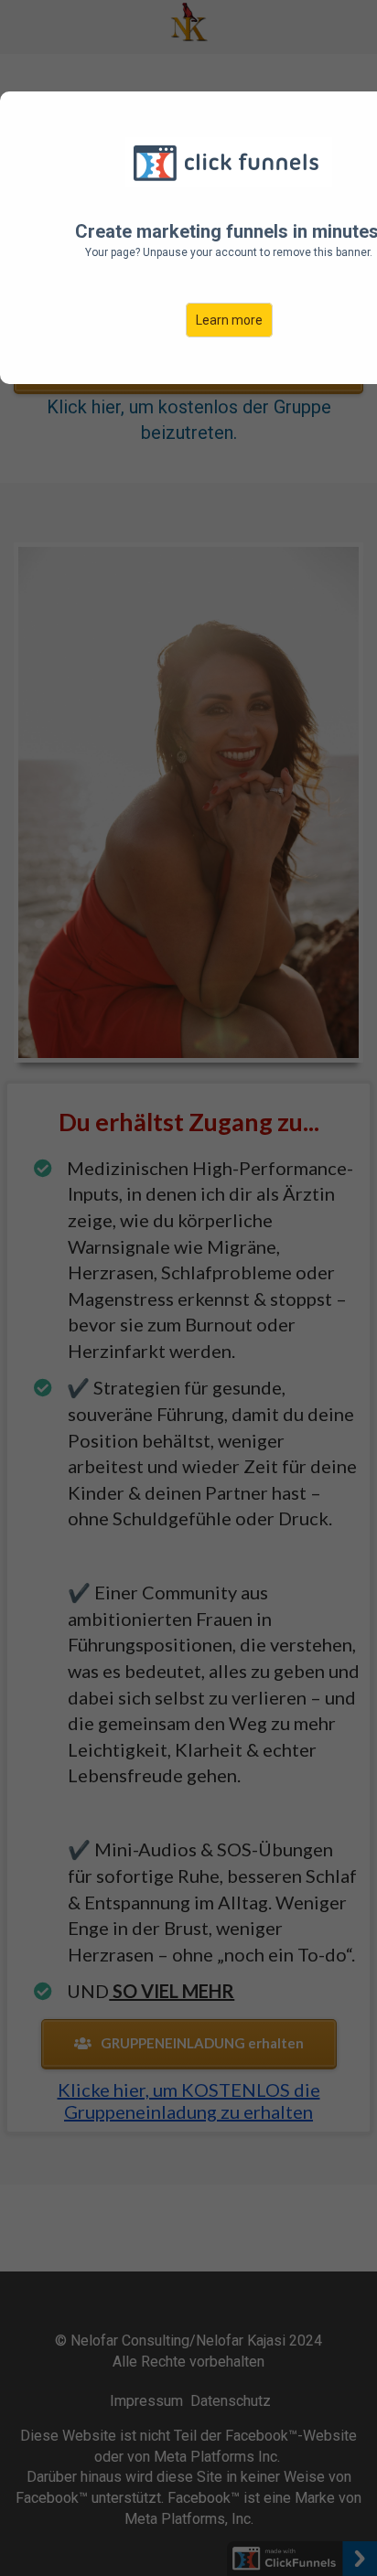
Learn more (229, 320)
